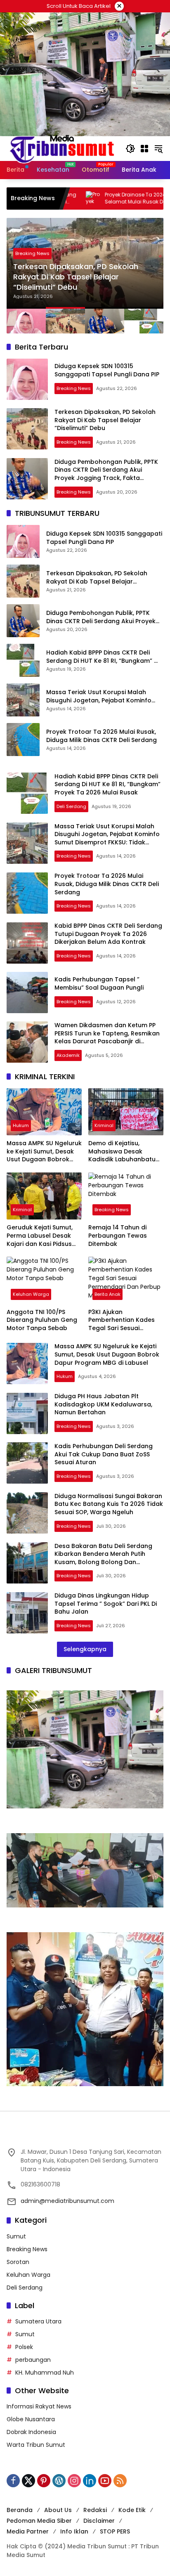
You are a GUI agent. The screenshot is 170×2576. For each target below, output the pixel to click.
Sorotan (18, 2262)
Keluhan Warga (31, 1294)
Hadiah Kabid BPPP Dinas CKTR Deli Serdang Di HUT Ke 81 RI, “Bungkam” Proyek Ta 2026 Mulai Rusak (100, 657)
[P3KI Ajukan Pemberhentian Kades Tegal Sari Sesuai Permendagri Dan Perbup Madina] (126, 1280)
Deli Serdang (71, 806)
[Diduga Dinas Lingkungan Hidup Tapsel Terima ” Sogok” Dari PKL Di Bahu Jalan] (27, 1613)
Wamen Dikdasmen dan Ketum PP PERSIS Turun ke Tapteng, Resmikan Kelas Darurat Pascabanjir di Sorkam (107, 1037)
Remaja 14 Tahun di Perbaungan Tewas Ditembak (118, 1236)
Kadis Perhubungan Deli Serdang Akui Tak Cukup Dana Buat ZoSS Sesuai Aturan (104, 1454)
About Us (58, 2510)
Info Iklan (74, 2531)
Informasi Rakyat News (39, 2406)
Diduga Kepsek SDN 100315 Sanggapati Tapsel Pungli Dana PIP (108, 370)
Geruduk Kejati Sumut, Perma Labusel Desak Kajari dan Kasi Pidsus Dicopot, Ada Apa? (40, 1236)
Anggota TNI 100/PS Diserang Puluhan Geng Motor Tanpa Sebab (42, 1320)
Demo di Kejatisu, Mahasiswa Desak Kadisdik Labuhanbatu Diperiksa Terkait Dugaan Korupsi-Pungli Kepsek (123, 1152)
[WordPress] (59, 2481)
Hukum (21, 1125)
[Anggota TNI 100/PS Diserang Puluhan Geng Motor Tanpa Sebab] (44, 1280)
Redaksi (95, 2510)
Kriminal (104, 1125)
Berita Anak (107, 1294)
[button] (130, 149)
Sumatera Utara (38, 2321)
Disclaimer (99, 2521)
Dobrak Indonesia (31, 2432)
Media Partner (28, 2531)
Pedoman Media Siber (39, 2521)
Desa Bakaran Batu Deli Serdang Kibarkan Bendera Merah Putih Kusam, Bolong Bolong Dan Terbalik (103, 1558)
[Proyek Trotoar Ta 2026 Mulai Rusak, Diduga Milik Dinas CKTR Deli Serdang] (23, 740)
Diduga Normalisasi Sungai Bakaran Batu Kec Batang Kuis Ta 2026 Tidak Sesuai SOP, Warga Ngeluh (109, 1504)
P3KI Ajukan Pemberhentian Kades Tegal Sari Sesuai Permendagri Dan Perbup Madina (122, 1320)
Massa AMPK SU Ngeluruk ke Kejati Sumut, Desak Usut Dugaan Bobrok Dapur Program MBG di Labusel (44, 1152)
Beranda (20, 2510)
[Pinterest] (44, 2481)
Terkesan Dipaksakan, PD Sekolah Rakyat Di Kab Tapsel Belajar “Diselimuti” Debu (105, 420)
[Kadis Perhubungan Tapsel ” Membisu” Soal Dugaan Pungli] (27, 993)
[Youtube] (105, 2481)
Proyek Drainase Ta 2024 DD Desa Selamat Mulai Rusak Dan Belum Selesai (95, 198)
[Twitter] (28, 2481)
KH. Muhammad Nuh (45, 2373)
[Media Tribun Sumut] (62, 148)
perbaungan (33, 2360)
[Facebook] (13, 2481)
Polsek (24, 2347)
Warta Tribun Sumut (36, 2445)
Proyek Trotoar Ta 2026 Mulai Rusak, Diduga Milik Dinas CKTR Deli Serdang (102, 736)
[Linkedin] (90, 2481)
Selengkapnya (85, 1649)
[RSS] (120, 2481)
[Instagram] (74, 2481)
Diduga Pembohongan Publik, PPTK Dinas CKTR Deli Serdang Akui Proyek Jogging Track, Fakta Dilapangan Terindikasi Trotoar (89, 277)
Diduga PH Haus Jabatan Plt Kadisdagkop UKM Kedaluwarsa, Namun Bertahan (103, 1404)
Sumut (16, 2236)
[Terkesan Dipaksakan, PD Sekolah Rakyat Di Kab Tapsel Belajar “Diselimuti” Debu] (27, 429)
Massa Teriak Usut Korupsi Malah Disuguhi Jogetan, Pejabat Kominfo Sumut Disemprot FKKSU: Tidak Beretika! (99, 696)
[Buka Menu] (144, 149)
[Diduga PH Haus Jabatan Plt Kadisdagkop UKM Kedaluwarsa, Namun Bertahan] (27, 1413)
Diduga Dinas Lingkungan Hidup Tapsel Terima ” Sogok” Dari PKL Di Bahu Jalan (106, 1604)
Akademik (68, 1055)
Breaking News (40, 253)
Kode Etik (132, 2510)
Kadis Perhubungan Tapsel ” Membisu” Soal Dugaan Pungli (100, 983)
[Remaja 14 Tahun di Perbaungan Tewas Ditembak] (126, 1196)
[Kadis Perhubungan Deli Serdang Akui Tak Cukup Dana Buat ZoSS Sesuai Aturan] (27, 1463)
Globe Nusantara (31, 2419)
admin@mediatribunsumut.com (67, 2201)
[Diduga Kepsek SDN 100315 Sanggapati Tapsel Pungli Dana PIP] (27, 379)
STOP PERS (115, 2531)
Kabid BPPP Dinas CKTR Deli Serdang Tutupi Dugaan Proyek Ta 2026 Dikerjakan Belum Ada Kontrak (108, 934)
